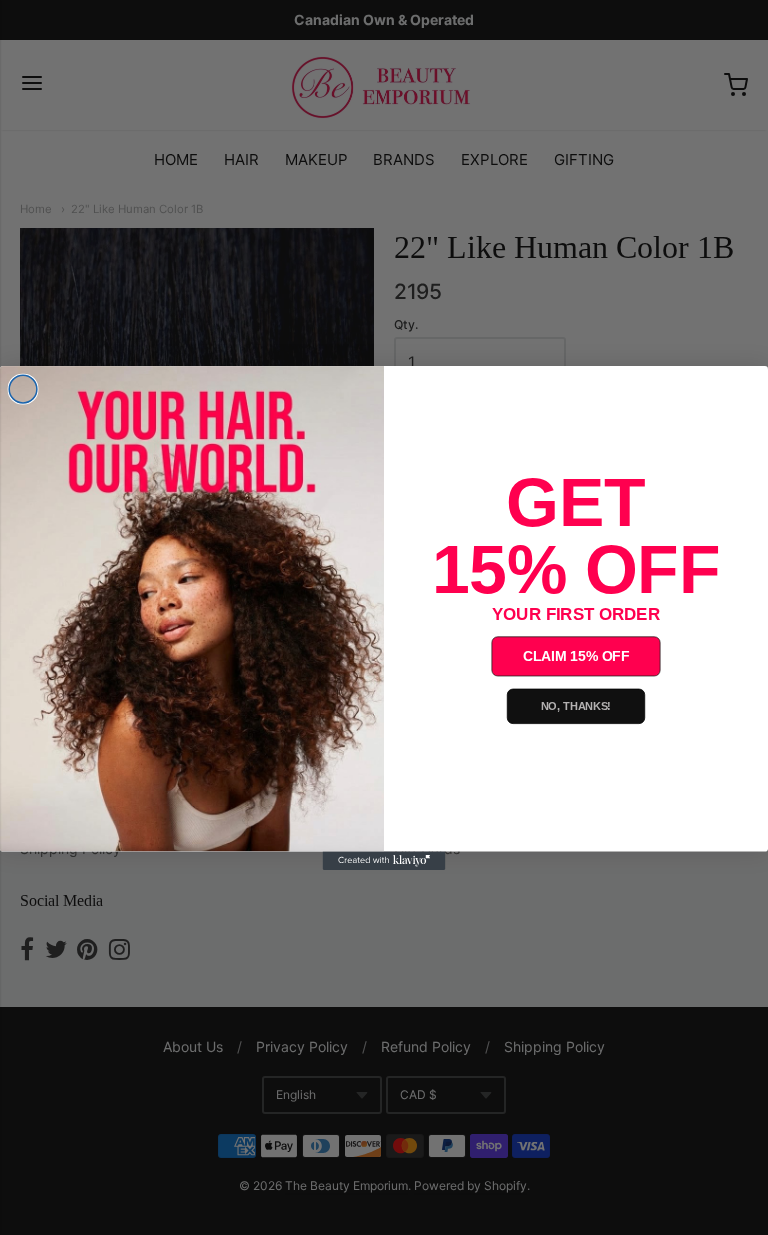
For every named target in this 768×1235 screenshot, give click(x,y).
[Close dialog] (23, 389)
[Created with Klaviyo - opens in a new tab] (384, 860)
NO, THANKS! (576, 706)
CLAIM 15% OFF (576, 655)
